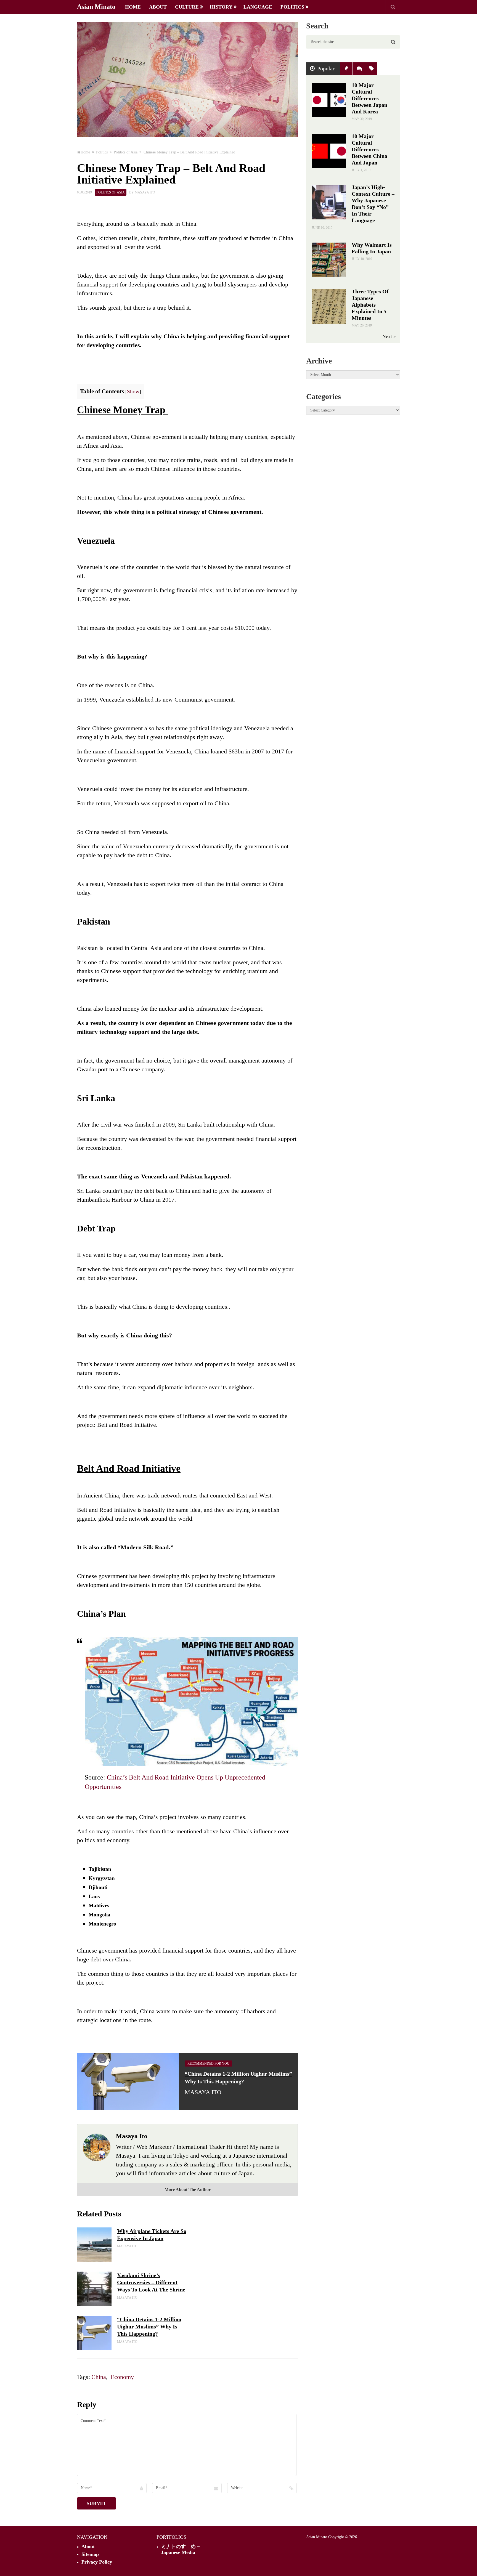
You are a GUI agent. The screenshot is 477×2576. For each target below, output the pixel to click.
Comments (359, 69)
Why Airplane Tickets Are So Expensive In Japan (152, 2235)
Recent (346, 69)
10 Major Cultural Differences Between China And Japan (369, 149)
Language (258, 7)
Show (133, 391)
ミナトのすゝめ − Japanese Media (180, 2549)
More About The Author (188, 2189)
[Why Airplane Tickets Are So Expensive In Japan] (94, 2245)
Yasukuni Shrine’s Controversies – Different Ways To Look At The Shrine (151, 2282)
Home (133, 7)
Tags (371, 69)
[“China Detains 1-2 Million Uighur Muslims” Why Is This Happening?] (94, 2333)
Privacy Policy (97, 2562)
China (99, 2377)
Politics (292, 7)
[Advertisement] (353, 482)
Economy (122, 2377)
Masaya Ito (145, 192)
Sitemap (90, 2554)
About (158, 7)
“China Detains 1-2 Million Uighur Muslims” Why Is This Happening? (149, 2327)
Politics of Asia (111, 192)
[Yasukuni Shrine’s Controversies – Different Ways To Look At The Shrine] (94, 2289)
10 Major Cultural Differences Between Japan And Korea (369, 98)
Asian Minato (96, 7)
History (221, 7)
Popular (326, 68)
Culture (187, 7)
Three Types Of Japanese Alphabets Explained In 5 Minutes (370, 305)
